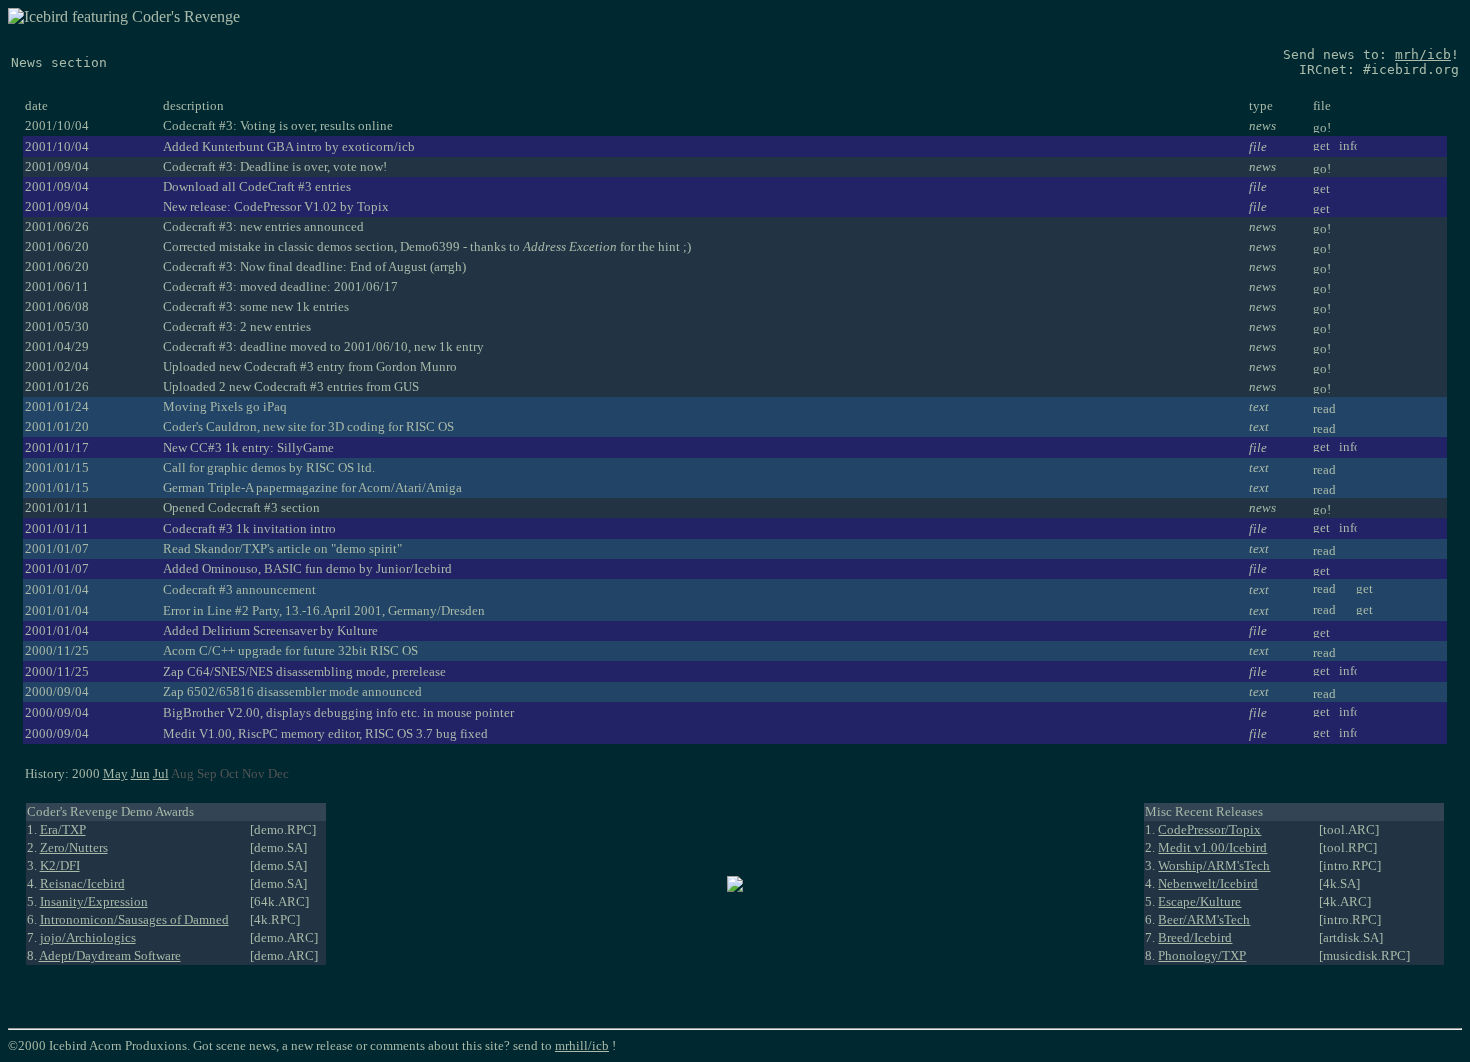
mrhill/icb (582, 1045)
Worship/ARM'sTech (1214, 865)
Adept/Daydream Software (110, 955)
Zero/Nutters (74, 847)
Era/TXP (63, 829)
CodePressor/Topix (1209, 829)
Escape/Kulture (1199, 901)
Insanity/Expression (94, 901)
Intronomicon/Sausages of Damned (134, 919)
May (115, 773)
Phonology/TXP (1202, 955)
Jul (161, 773)
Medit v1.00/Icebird (1212, 847)
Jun (140, 773)
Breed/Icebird (1195, 937)
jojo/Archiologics (88, 937)
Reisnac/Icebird (82, 883)
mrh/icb (1423, 54)
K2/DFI (60, 865)
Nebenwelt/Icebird (1208, 883)
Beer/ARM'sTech (1204, 919)
